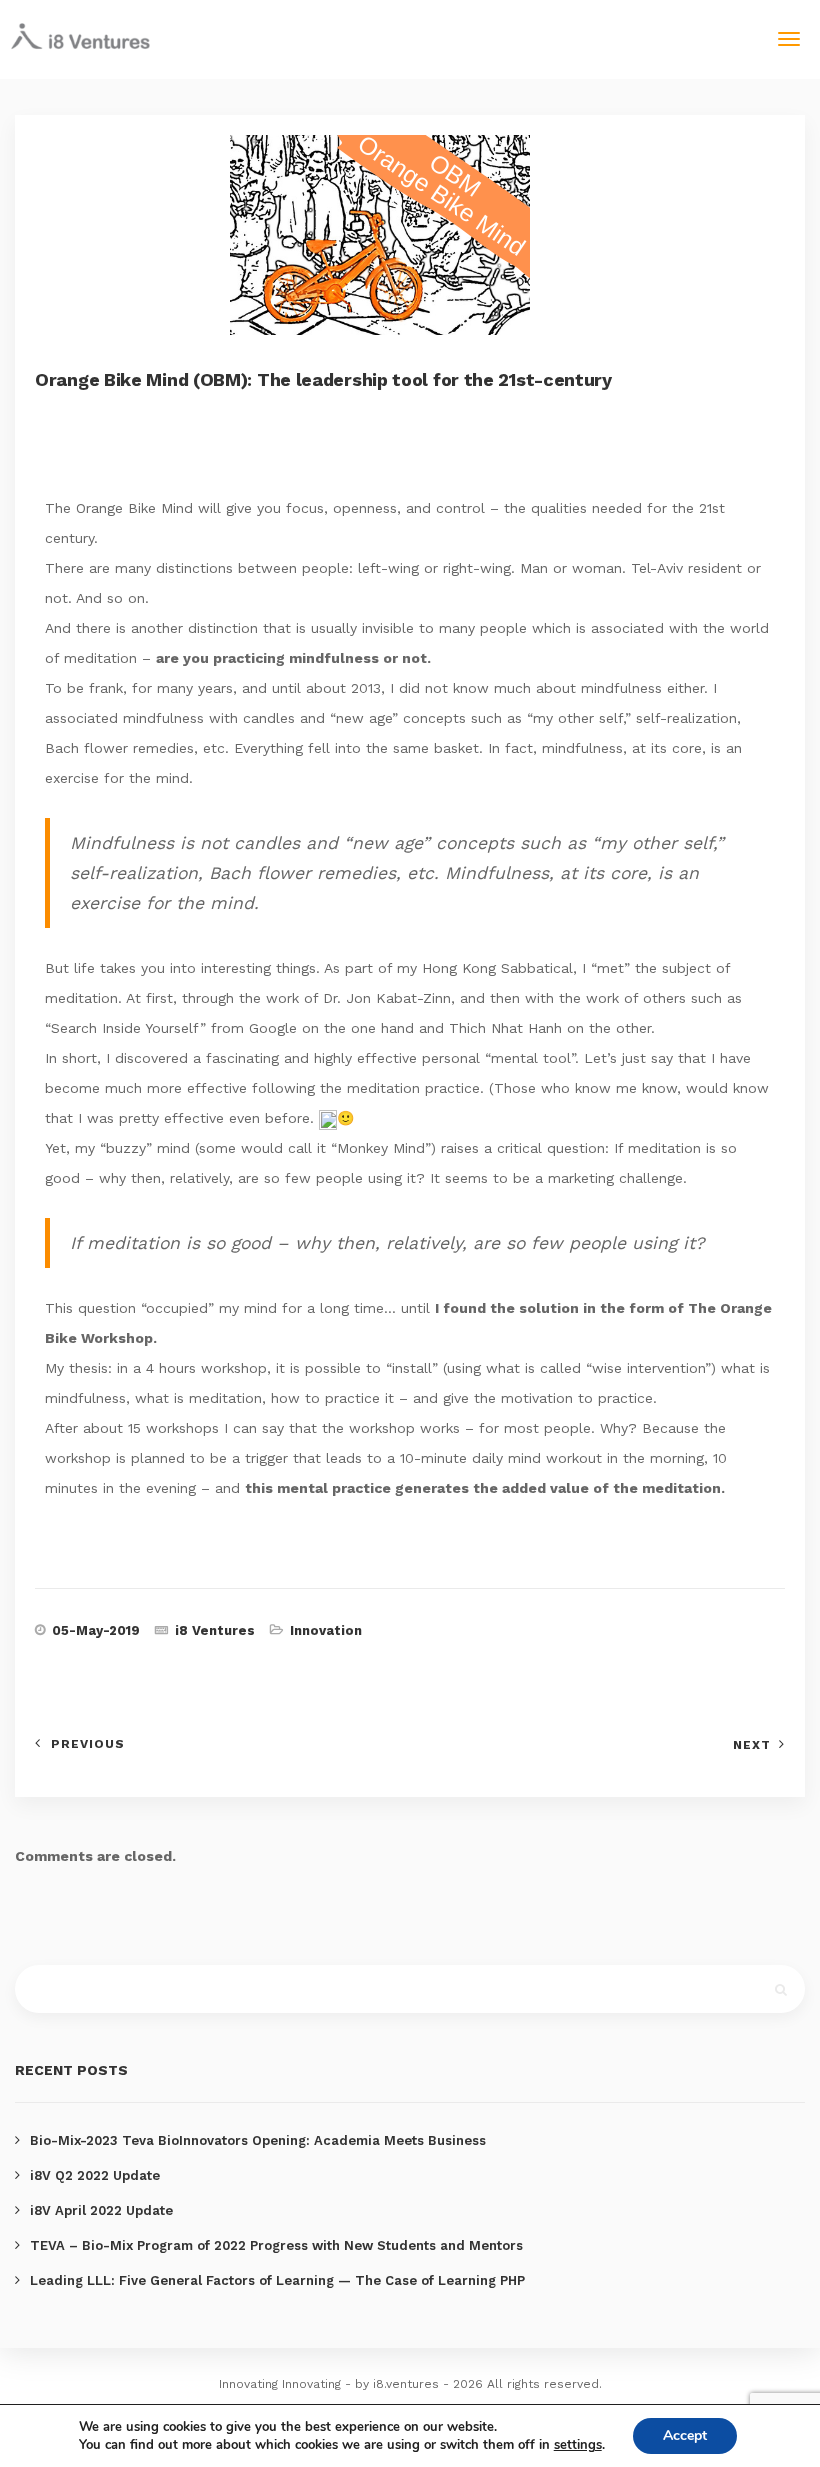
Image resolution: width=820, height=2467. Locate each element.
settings (578, 2445)
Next (752, 1745)
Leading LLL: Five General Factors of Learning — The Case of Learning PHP (277, 2280)
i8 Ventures (215, 1630)
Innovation (326, 1630)
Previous (88, 1744)
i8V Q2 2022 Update (95, 2175)
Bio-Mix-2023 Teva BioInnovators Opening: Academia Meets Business (258, 2140)
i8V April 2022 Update (101, 2210)
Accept (685, 2435)
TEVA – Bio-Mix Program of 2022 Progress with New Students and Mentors (276, 2245)
